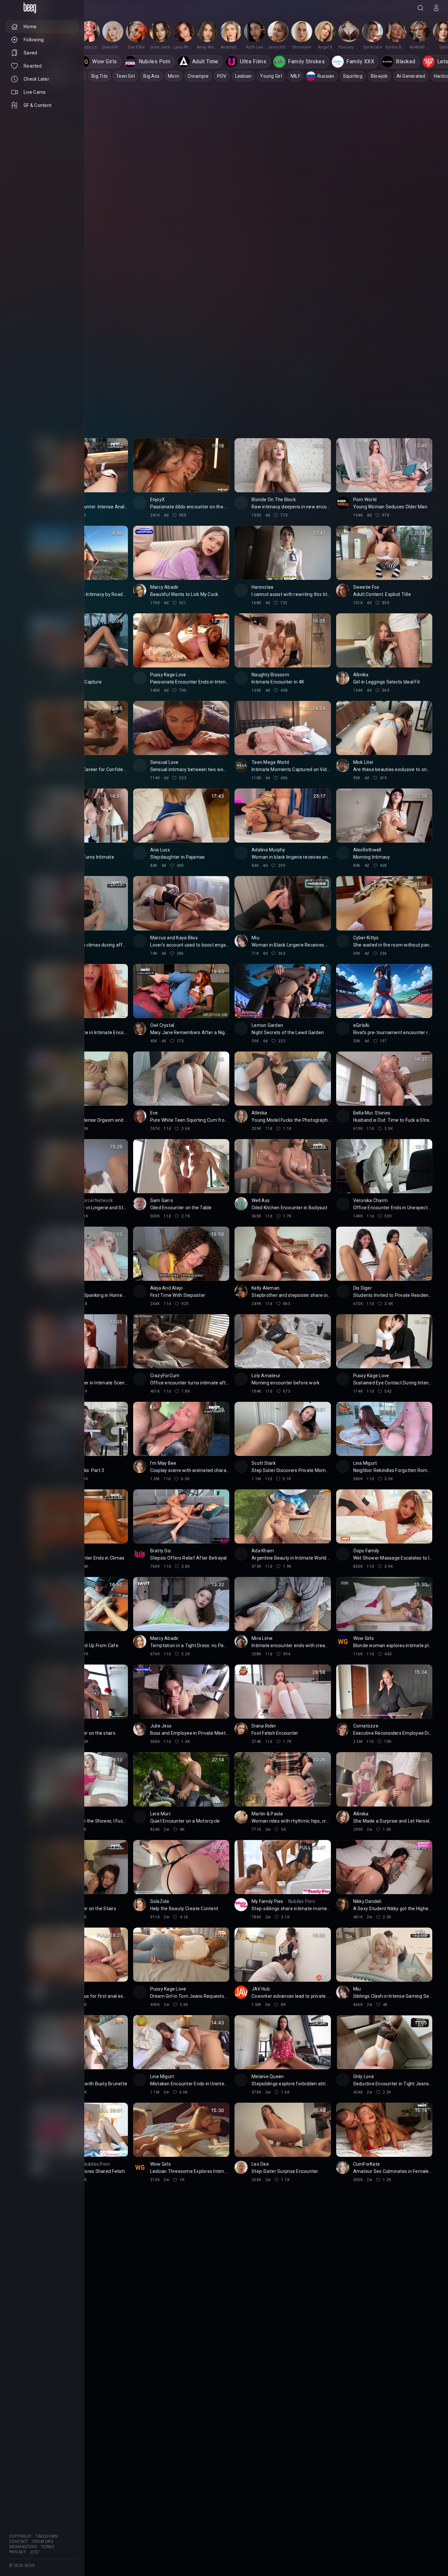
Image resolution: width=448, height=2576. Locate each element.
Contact (19, 2542)
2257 (35, 2552)
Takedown (47, 2536)
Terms (47, 2547)
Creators (43, 2542)
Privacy (18, 2552)
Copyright (20, 2536)
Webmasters (23, 2547)
